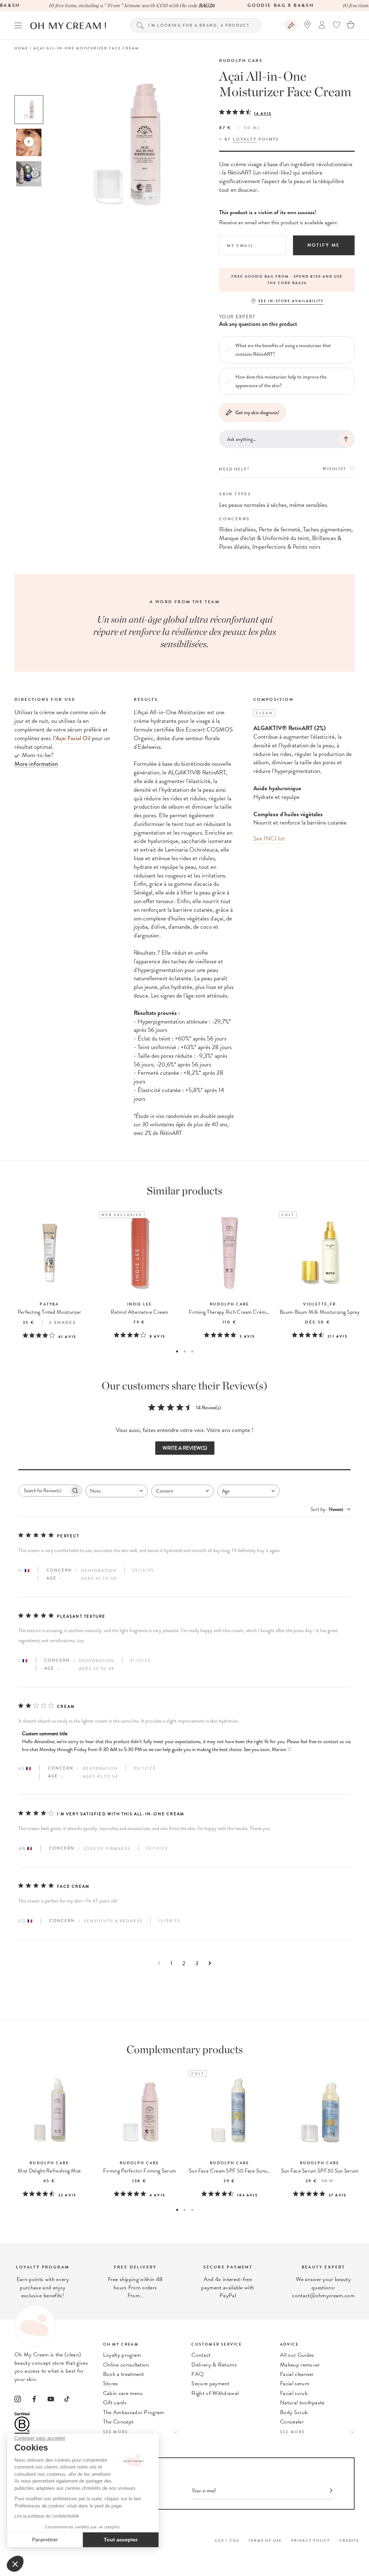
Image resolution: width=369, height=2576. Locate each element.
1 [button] (177, 1351)
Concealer (292, 2422)
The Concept (118, 2422)
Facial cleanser (297, 2374)
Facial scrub (294, 2393)
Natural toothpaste (302, 2403)
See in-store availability (291, 301)
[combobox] (117, 1491)
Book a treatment (124, 2374)
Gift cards (115, 2403)
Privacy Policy (311, 2540)
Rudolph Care (241, 61)
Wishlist (334, 469)
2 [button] (185, 1351)
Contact (201, 2355)
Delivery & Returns (214, 2365)
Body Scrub (294, 2412)
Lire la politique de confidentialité (47, 2516)
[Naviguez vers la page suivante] (210, 1963)
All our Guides (297, 2355)
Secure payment (210, 2383)
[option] (29, 110)
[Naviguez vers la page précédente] (159, 1963)
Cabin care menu (123, 2393)
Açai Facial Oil (73, 738)
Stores (111, 2383)
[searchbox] (44, 1491)
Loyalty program (122, 2355)
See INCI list (269, 838)
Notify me (324, 245)
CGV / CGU (227, 2540)
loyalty (245, 139)
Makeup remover (300, 2365)
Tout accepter (121, 2540)
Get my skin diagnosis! (257, 412)
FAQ (197, 2374)
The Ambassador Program (134, 2412)
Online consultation (126, 2365)
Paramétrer (45, 2540)
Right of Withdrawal (215, 2393)
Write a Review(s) (185, 1448)
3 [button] (192, 1351)
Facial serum (295, 2383)
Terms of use (265, 2540)
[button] (15, 2564)
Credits (349, 2540)
